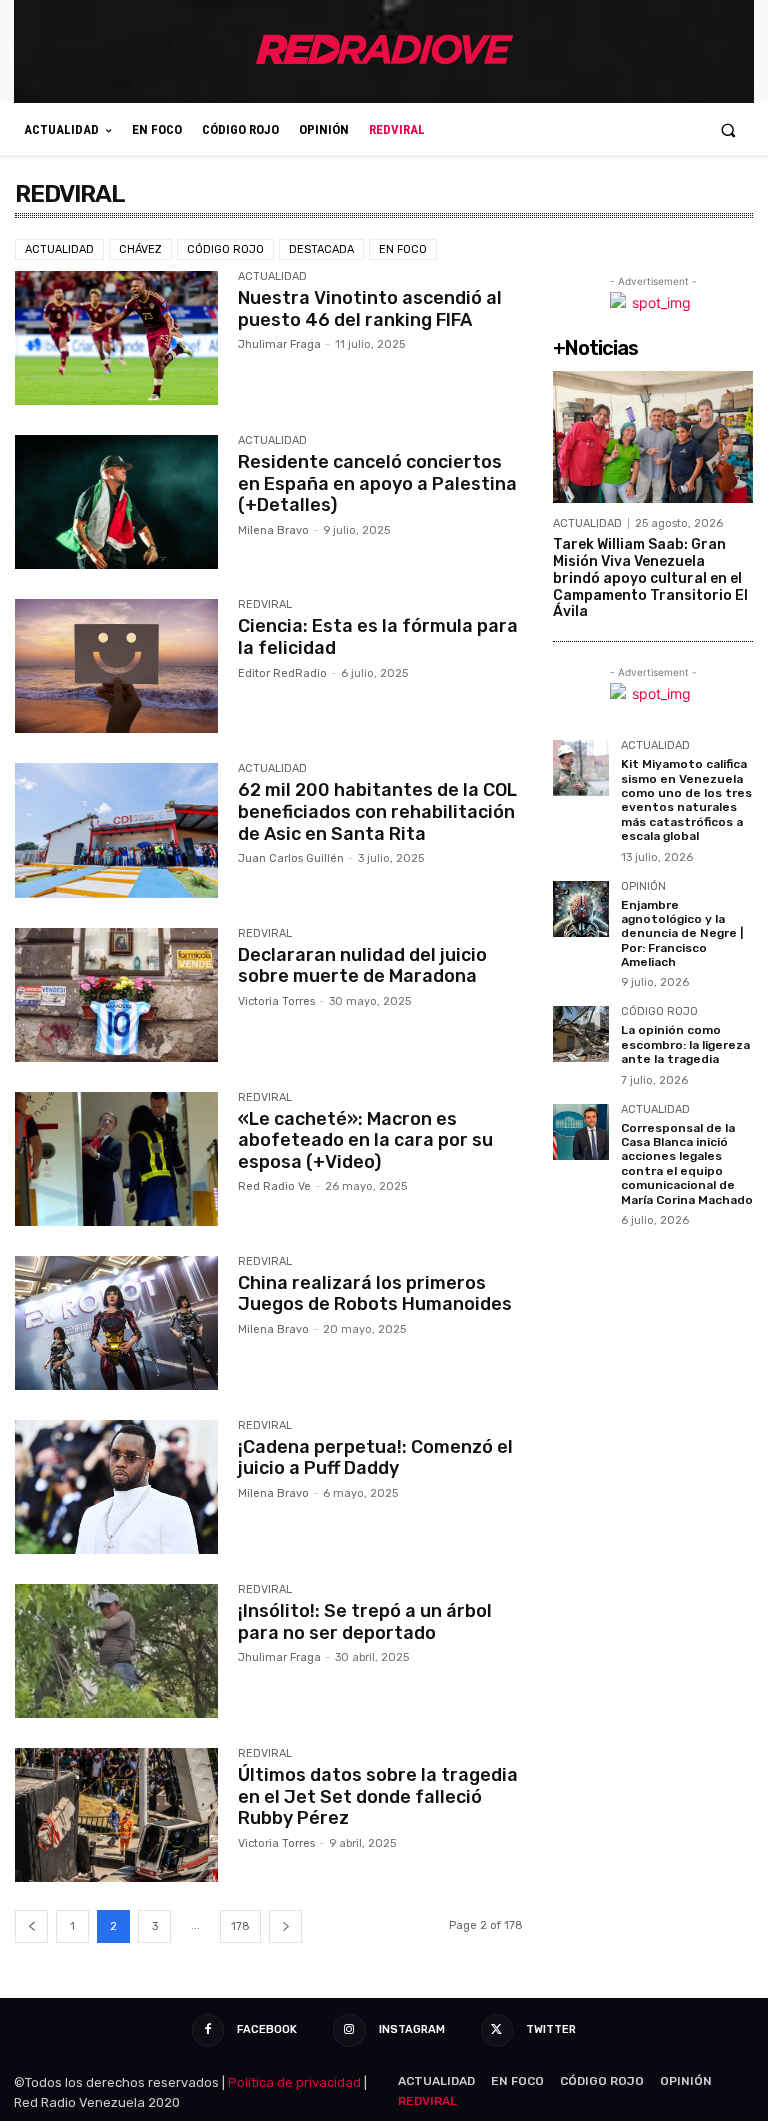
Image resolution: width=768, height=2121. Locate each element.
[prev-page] (31, 1926)
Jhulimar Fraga (279, 344)
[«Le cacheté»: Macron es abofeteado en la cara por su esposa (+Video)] (116, 1159)
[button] (728, 129)
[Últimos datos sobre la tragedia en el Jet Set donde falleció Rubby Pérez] (116, 1815)
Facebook (267, 2029)
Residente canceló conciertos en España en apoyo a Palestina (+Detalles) (377, 483)
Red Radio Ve (274, 1186)
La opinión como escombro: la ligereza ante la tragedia (685, 1044)
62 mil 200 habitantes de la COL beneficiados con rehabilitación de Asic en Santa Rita (377, 811)
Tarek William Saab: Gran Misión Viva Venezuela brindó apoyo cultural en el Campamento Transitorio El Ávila (650, 578)
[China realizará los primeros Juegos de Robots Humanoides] (116, 1323)
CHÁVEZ (140, 249)
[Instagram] (349, 2030)
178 (240, 1926)
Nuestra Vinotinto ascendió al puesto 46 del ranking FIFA (370, 309)
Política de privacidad (294, 2082)
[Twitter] (497, 2030)
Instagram (412, 2029)
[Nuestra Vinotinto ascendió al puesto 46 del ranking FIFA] (116, 338)
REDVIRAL (265, 605)
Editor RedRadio (282, 673)
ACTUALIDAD (59, 249)
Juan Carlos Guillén (291, 858)
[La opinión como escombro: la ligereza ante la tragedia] (581, 1034)
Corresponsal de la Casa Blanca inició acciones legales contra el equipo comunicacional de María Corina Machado (687, 1164)
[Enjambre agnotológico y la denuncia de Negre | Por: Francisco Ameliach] (581, 909)
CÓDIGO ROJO (225, 249)
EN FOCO (403, 249)
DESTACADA (321, 249)
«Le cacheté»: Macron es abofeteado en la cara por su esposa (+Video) (365, 1140)
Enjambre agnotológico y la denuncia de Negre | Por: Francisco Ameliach (682, 934)
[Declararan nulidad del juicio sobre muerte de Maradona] (116, 995)
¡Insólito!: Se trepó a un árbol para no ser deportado (365, 1622)
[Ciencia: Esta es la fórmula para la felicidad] (116, 666)
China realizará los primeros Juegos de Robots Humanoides (375, 1294)
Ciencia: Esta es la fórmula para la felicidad (378, 637)
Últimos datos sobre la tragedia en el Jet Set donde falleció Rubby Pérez (378, 1796)
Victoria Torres (276, 1001)
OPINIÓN (643, 887)
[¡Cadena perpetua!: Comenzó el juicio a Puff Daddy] (116, 1487)
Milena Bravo (273, 530)
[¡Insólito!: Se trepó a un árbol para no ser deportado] (116, 1651)
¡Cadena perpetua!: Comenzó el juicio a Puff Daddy (375, 1458)
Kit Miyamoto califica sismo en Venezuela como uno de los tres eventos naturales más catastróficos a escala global (686, 800)
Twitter (551, 2029)
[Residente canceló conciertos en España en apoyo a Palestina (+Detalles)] (116, 502)
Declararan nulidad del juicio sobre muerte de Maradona (362, 966)
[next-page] (285, 1926)
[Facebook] (208, 2030)
